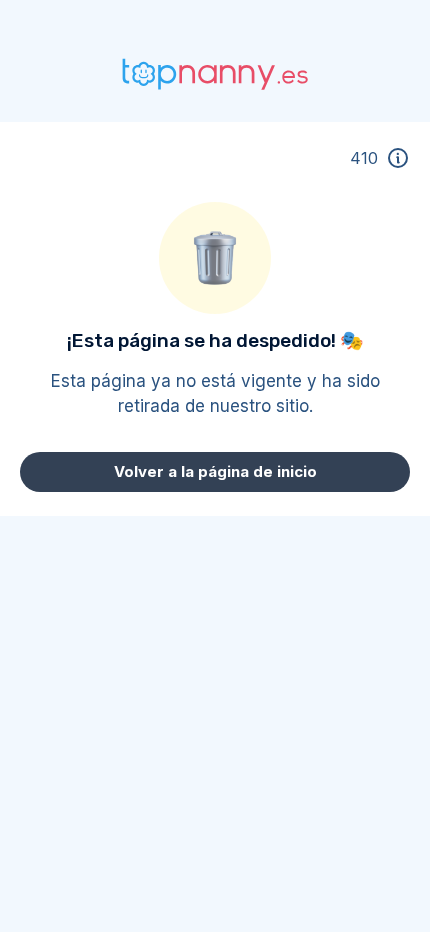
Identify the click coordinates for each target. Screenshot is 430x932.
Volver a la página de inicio (215, 471)
